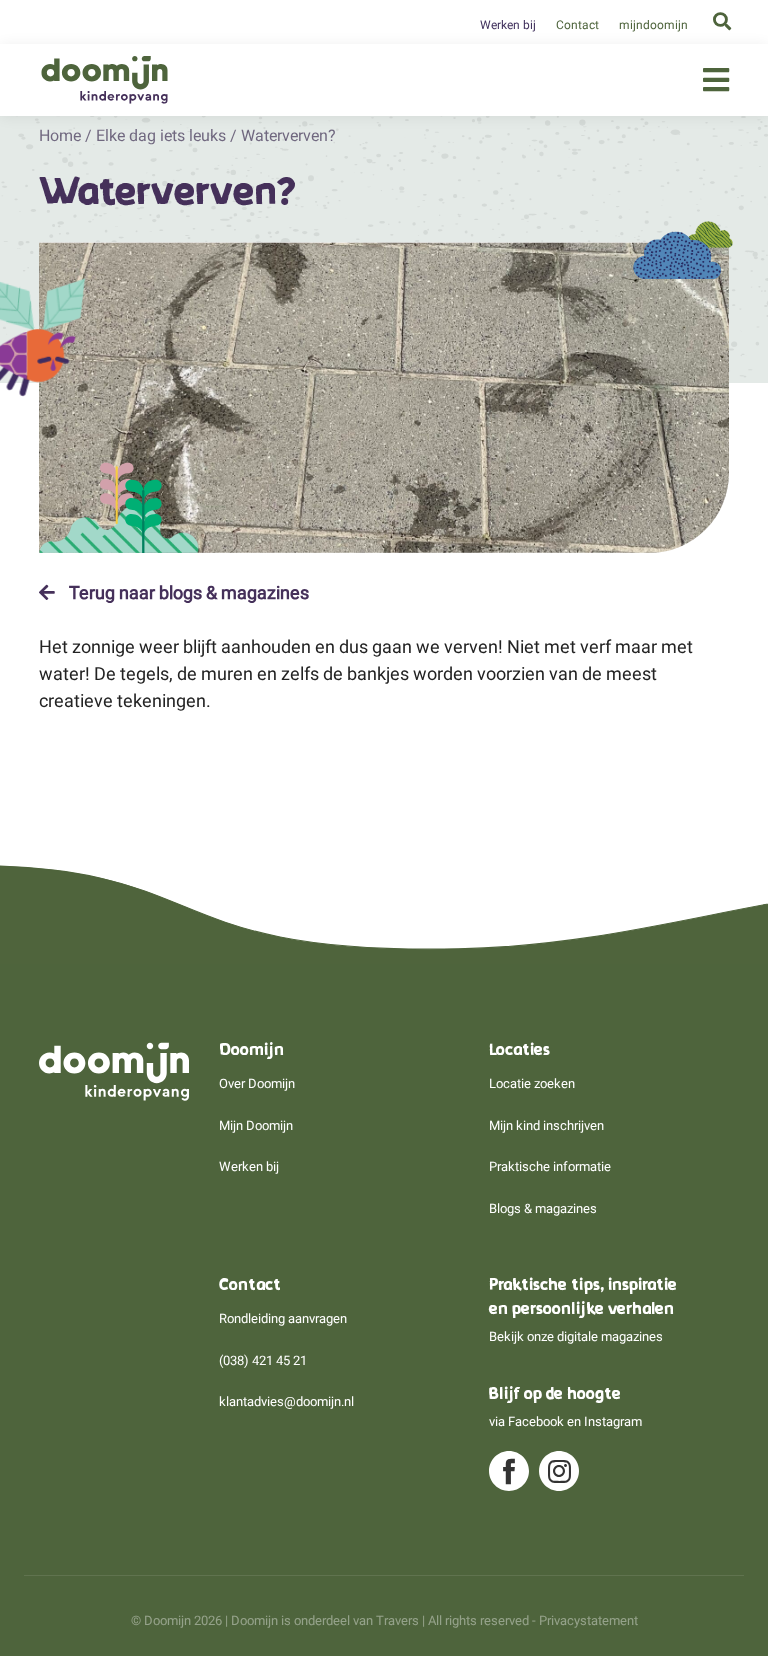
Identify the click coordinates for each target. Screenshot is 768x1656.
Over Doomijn (257, 1083)
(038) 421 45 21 (263, 1360)
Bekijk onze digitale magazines (576, 1336)
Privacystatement (588, 1620)
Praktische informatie (550, 1166)
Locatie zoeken (532, 1083)
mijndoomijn (653, 25)
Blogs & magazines (543, 1208)
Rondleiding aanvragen (283, 1318)
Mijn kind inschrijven (546, 1125)
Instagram (613, 1421)
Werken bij (508, 25)
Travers (397, 1620)
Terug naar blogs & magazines (187, 593)
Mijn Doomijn (256, 1125)
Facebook (536, 1421)
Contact (577, 25)
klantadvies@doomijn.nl (286, 1401)
